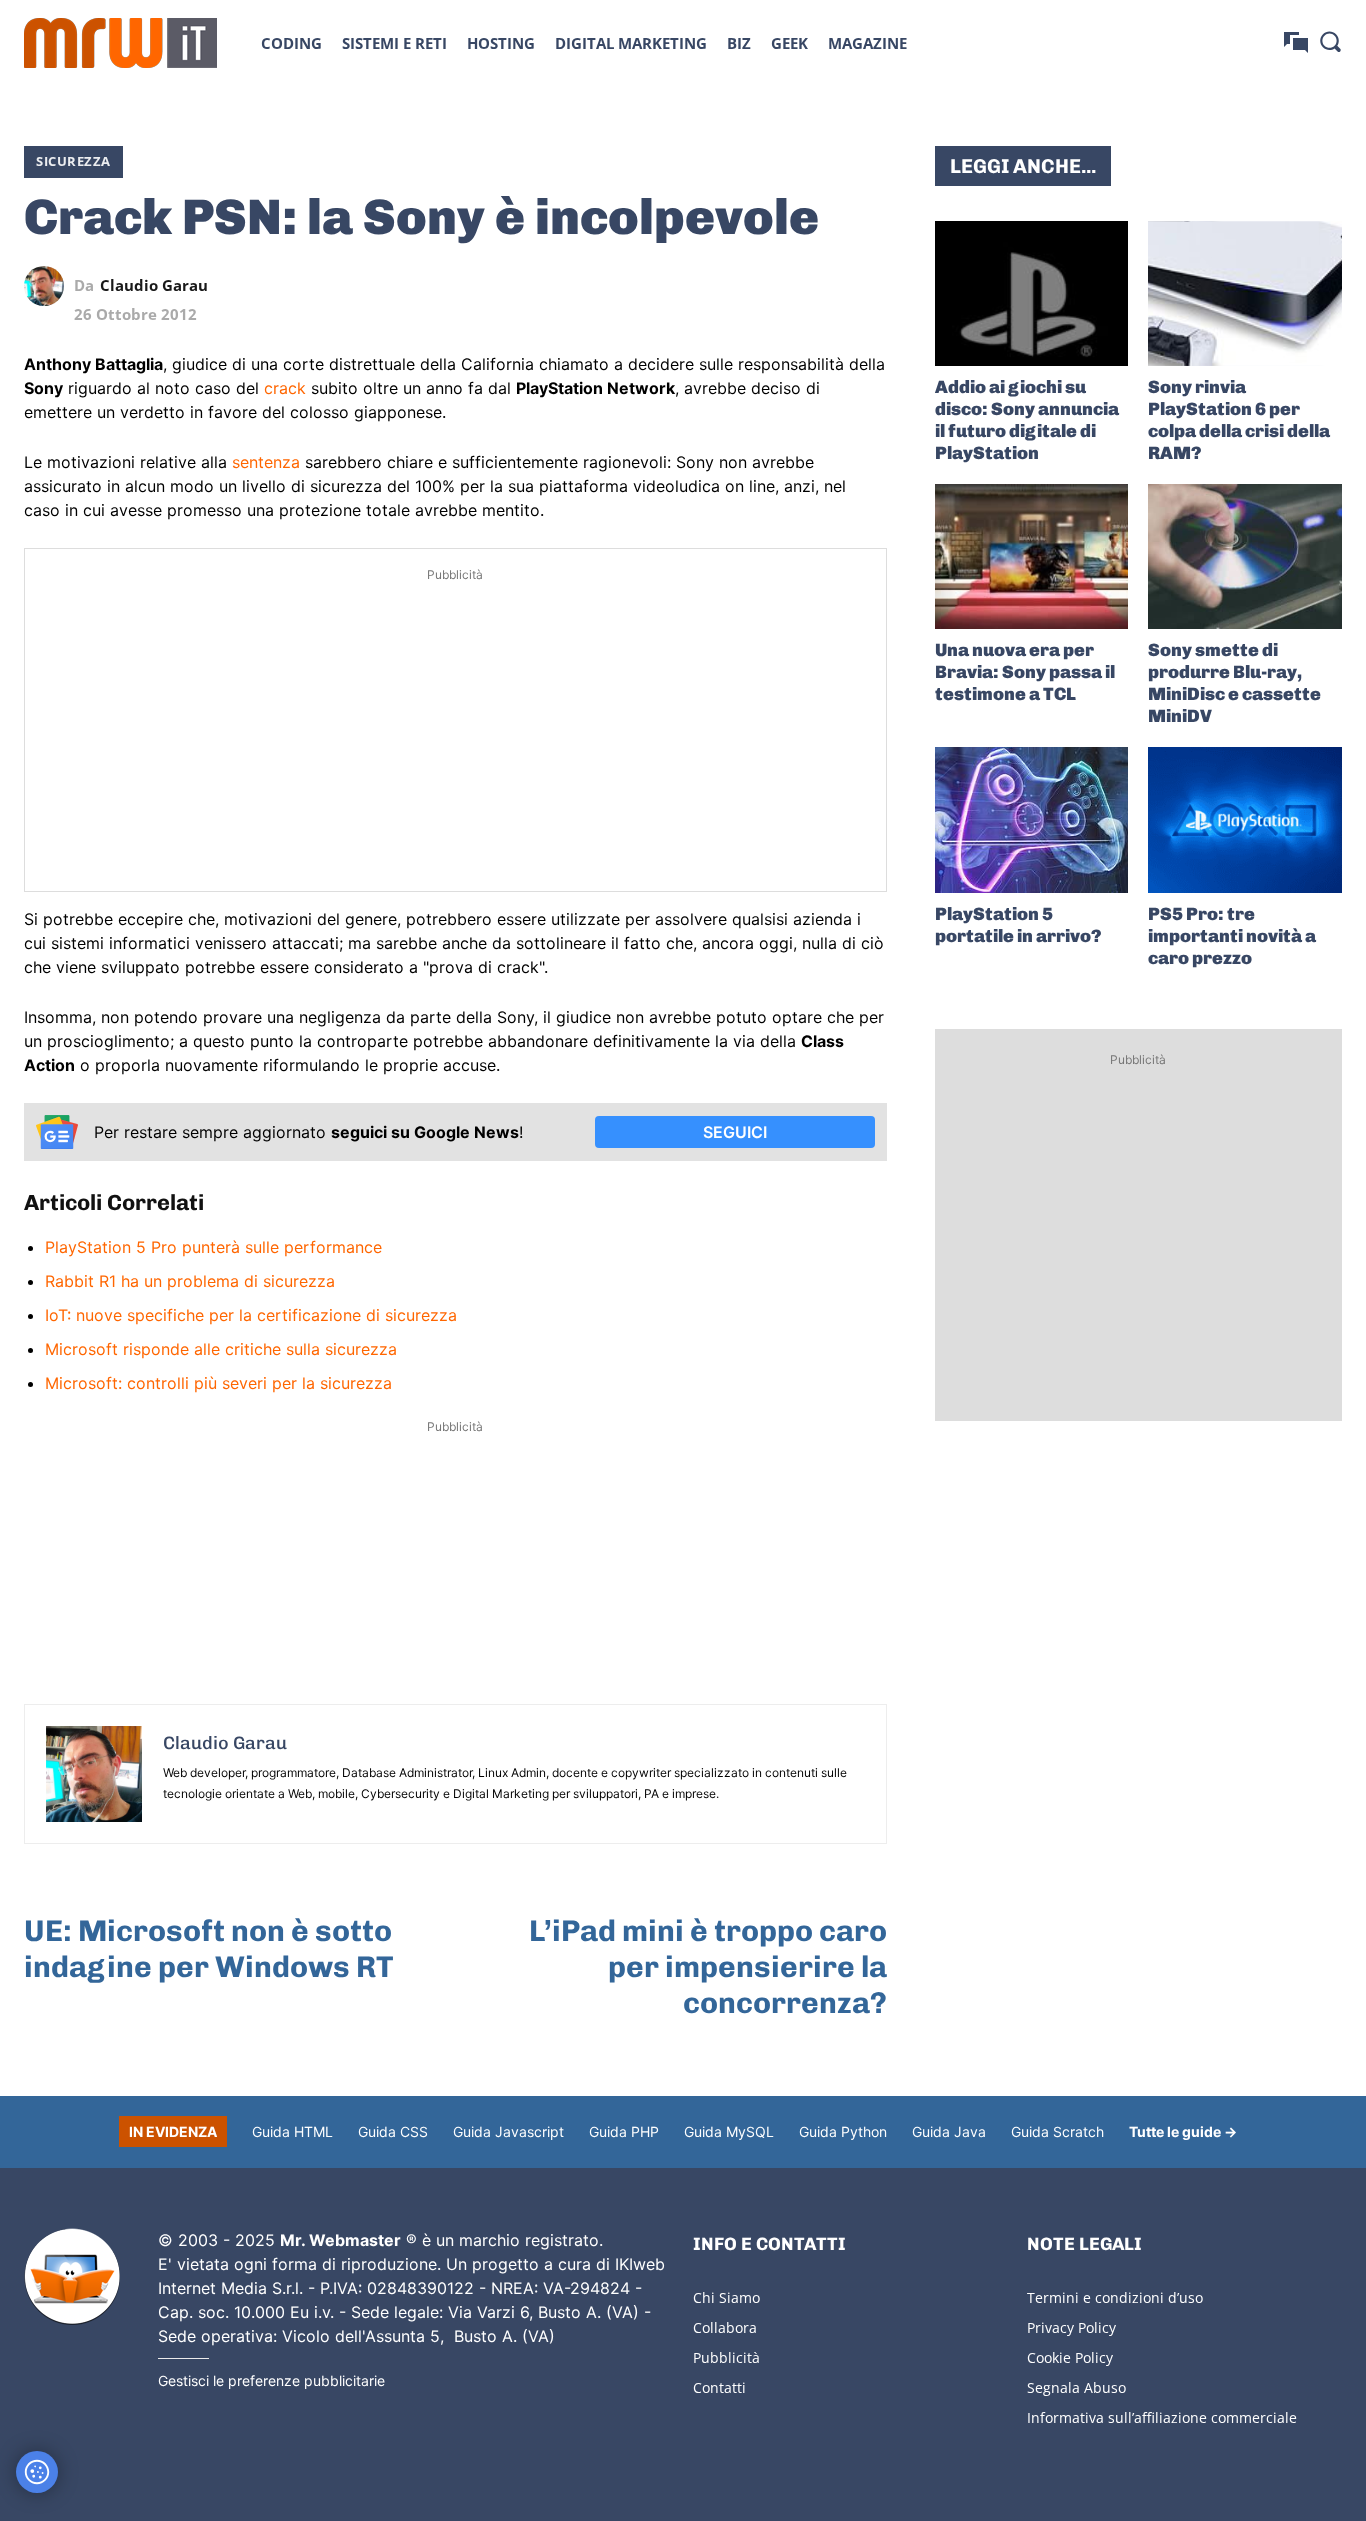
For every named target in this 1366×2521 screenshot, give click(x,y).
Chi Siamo (726, 2297)
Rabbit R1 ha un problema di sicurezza (190, 1281)
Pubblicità (726, 2357)
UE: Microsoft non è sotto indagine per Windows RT (209, 1949)
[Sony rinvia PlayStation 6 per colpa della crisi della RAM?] (1245, 293)
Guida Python (843, 2131)
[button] (1330, 41)
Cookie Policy (1070, 2357)
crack (285, 388)
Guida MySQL (729, 2131)
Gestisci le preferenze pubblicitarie (271, 2380)
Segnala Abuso (1076, 2387)
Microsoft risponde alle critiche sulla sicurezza (221, 1349)
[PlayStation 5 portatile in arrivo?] (1032, 819)
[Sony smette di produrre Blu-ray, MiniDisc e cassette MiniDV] (1245, 556)
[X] (683, 286)
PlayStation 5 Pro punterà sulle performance (213, 1247)
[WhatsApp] (775, 286)
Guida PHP (624, 2131)
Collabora (725, 2327)
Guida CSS (393, 2131)
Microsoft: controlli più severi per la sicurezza (218, 1383)
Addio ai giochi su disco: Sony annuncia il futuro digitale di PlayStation (1027, 420)
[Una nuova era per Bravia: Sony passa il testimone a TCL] (1032, 556)
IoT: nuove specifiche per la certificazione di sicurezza (251, 1315)
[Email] (867, 286)
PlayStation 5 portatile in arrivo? (1018, 925)
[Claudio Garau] (49, 286)
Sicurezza (73, 161)
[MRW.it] (120, 43)
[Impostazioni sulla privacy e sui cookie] (37, 2472)
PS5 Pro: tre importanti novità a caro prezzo (1232, 936)
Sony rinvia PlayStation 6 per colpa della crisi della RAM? (1239, 420)
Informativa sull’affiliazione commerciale (1162, 2417)
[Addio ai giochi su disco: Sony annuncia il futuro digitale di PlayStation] (1032, 293)
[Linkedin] (729, 286)
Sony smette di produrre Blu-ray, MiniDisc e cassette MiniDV (1234, 683)
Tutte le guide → (1183, 2131)
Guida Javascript (508, 2131)
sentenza (266, 462)
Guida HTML (292, 2131)
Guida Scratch (1057, 2131)
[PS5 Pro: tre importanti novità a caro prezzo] (1245, 819)
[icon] (1296, 42)
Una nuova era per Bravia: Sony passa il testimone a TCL (1025, 672)
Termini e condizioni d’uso (1115, 2297)
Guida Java (949, 2131)
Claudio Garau (154, 285)
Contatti (719, 2387)
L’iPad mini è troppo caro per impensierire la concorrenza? (708, 1967)
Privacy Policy (1071, 2327)
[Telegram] (821, 286)
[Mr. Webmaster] (72, 2277)
